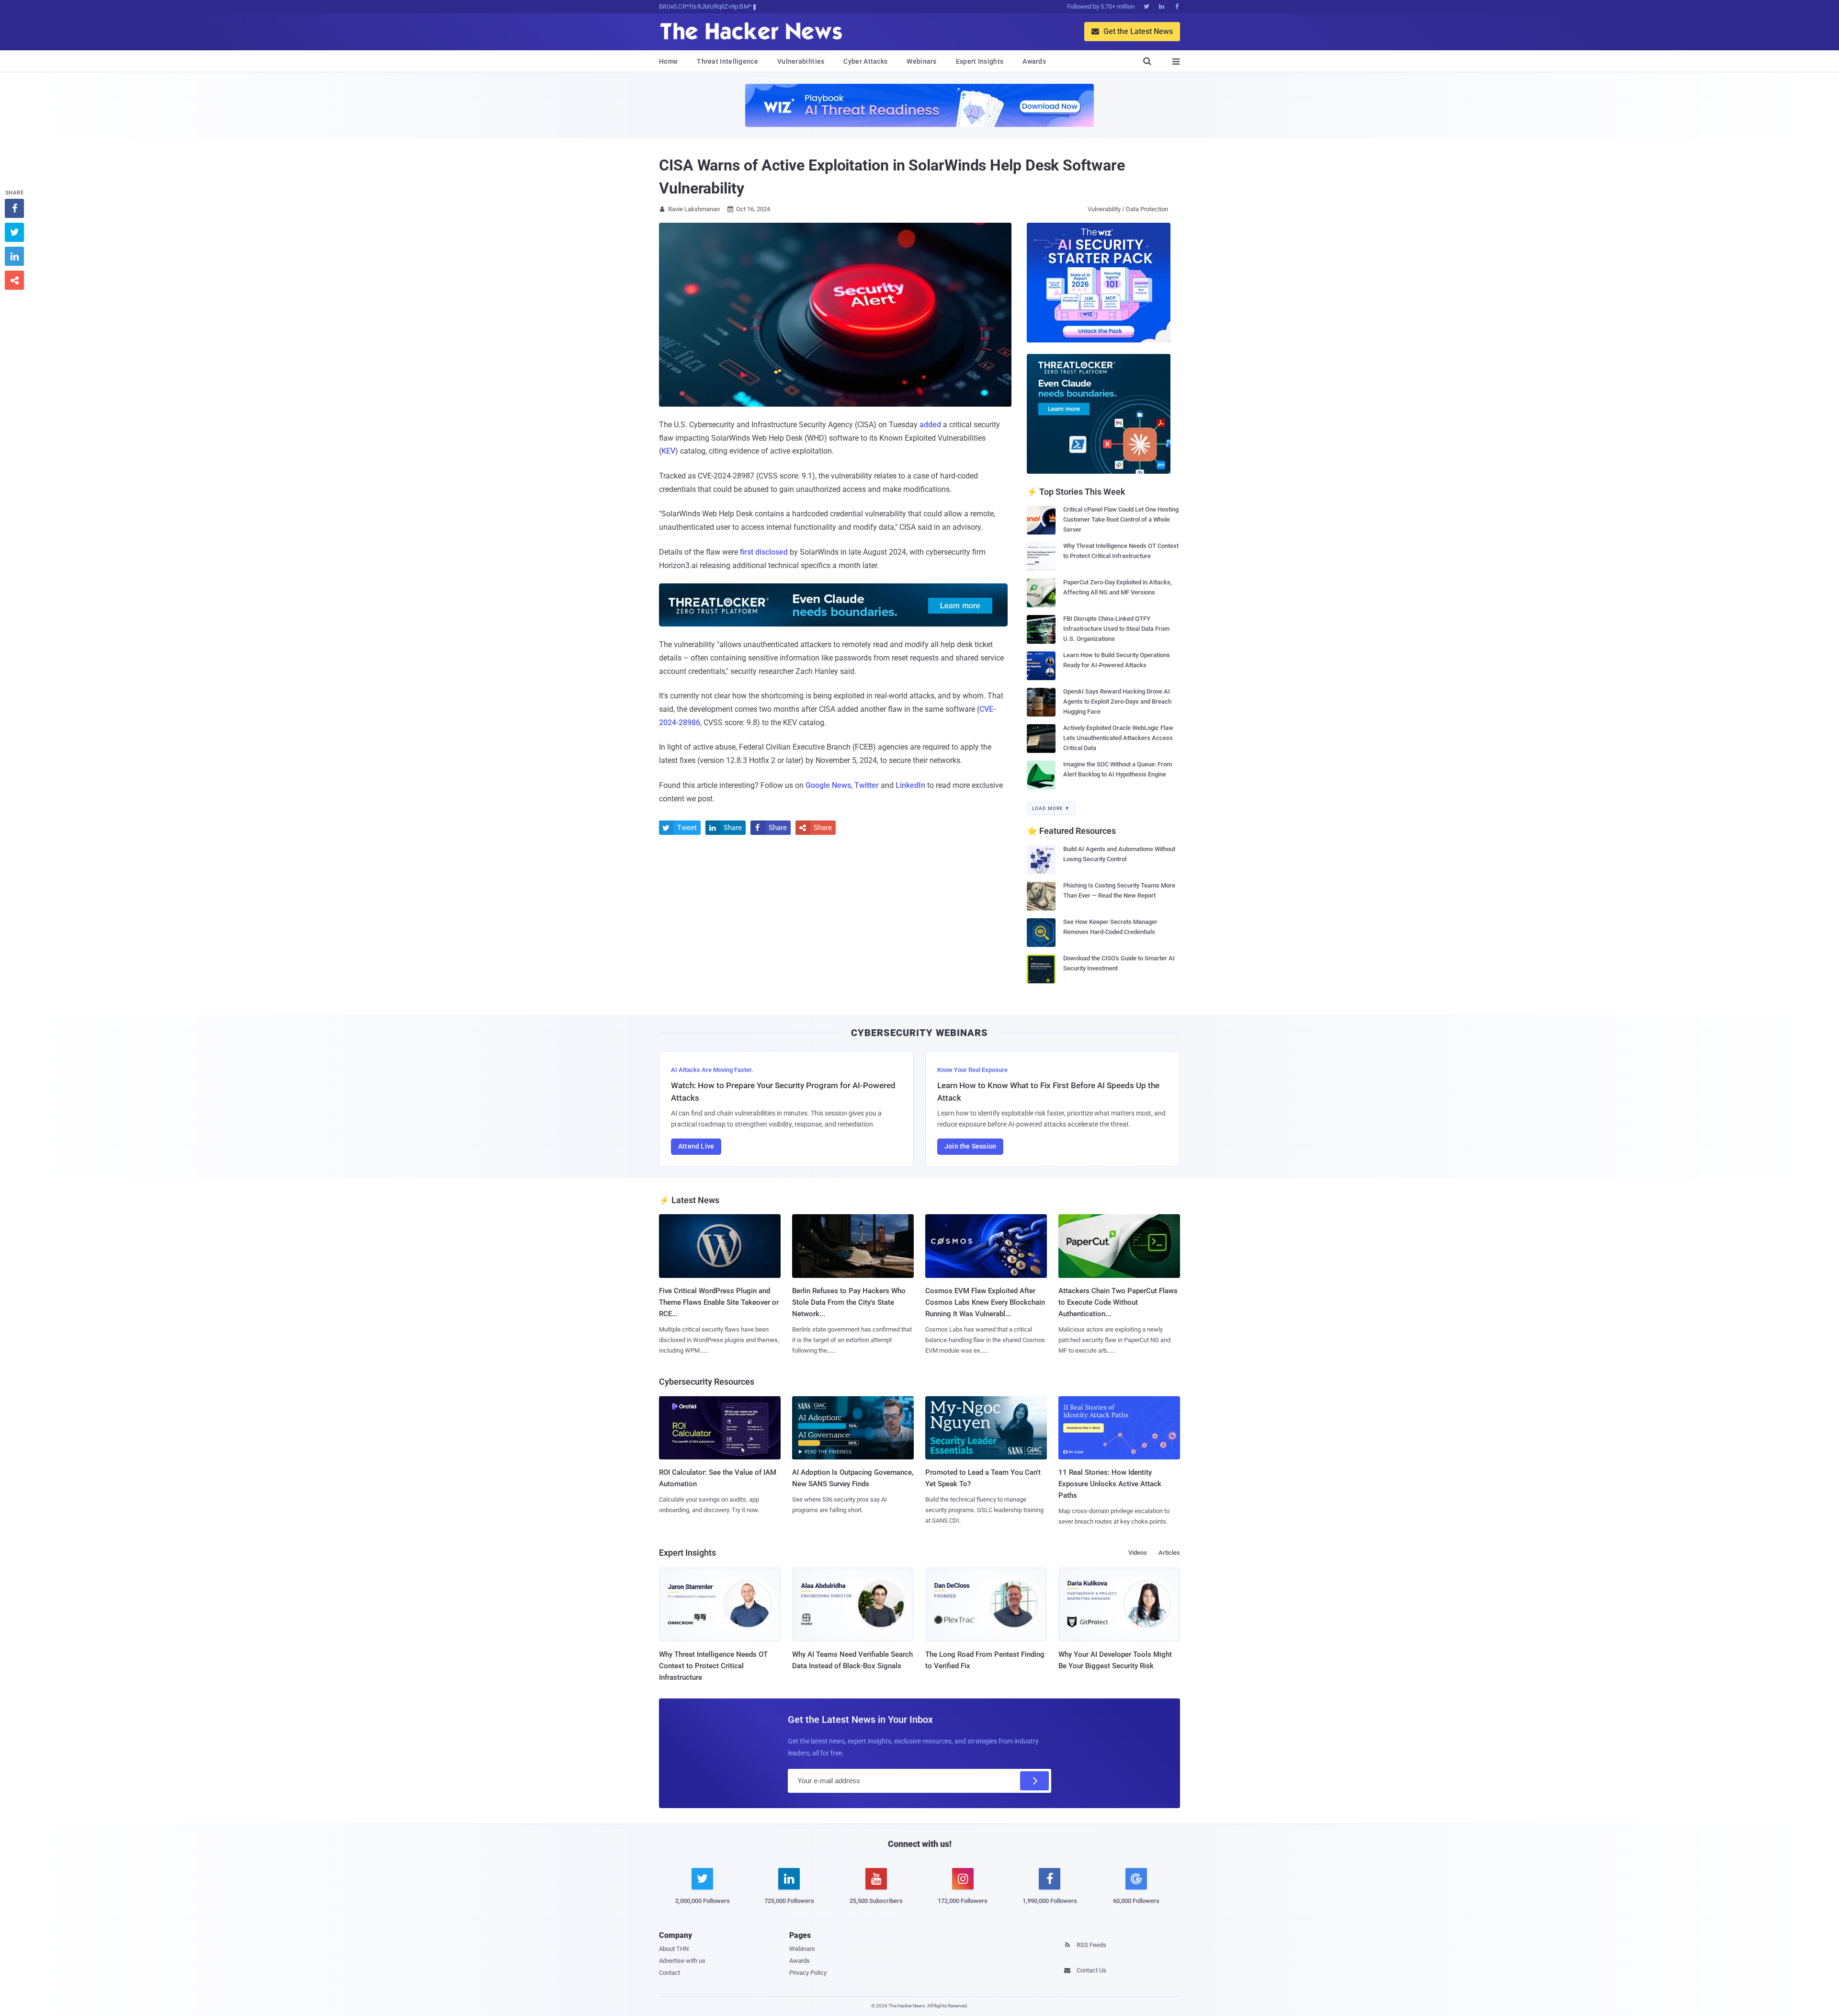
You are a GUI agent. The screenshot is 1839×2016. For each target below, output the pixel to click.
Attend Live (696, 1146)
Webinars (921, 61)
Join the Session (970, 1146)
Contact (670, 1973)
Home (668, 61)
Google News (828, 785)
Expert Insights (980, 61)
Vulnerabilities (801, 61)
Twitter (867, 785)
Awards (1034, 61)
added (930, 425)
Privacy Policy (808, 1973)
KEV (668, 451)
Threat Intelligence (727, 61)
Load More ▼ (1051, 808)
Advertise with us (682, 1961)
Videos (1138, 1553)
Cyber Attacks (865, 61)
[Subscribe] (1034, 1781)
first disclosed (764, 552)
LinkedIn (910, 785)
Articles (1169, 1553)
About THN (674, 1949)
